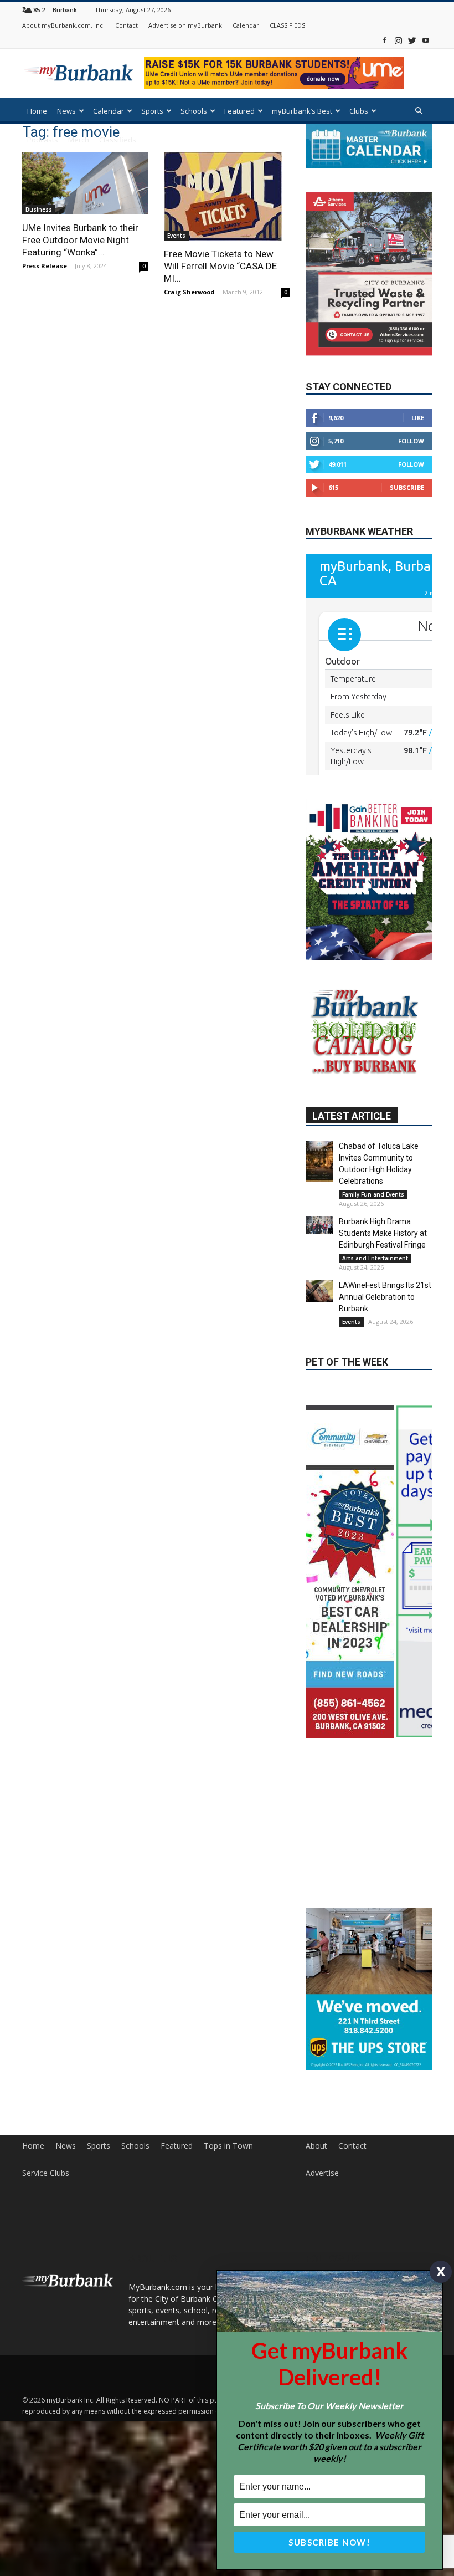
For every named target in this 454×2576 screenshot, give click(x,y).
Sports (152, 111)
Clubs (359, 111)
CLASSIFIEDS (287, 25)
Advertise (322, 2137)
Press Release (45, 266)
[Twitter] (412, 40)
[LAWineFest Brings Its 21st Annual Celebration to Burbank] (319, 1291)
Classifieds (118, 140)
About (316, 2110)
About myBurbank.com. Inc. (63, 25)
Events (176, 236)
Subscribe (407, 487)
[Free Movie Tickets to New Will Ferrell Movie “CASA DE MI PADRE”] (227, 196)
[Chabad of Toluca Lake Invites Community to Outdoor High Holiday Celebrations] (319, 1161)
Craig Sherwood (189, 292)
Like (418, 418)
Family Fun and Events (373, 1194)
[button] (419, 111)
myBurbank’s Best (302, 111)
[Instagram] (398, 40)
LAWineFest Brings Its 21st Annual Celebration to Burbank (385, 1297)
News (66, 111)
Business (39, 209)
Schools (194, 111)
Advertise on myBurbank (185, 25)
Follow (411, 441)
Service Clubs (46, 2137)
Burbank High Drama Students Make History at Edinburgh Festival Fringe (383, 1233)
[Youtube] (426, 40)
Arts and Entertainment (375, 1258)
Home (37, 111)
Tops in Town (228, 2110)
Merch (79, 140)
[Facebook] (384, 40)
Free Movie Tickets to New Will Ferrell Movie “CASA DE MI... (220, 266)
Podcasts (43, 140)
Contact (127, 25)
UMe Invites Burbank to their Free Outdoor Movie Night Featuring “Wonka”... (80, 240)
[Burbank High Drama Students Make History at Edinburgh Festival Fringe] (319, 1225)
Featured (239, 111)
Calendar (246, 25)
